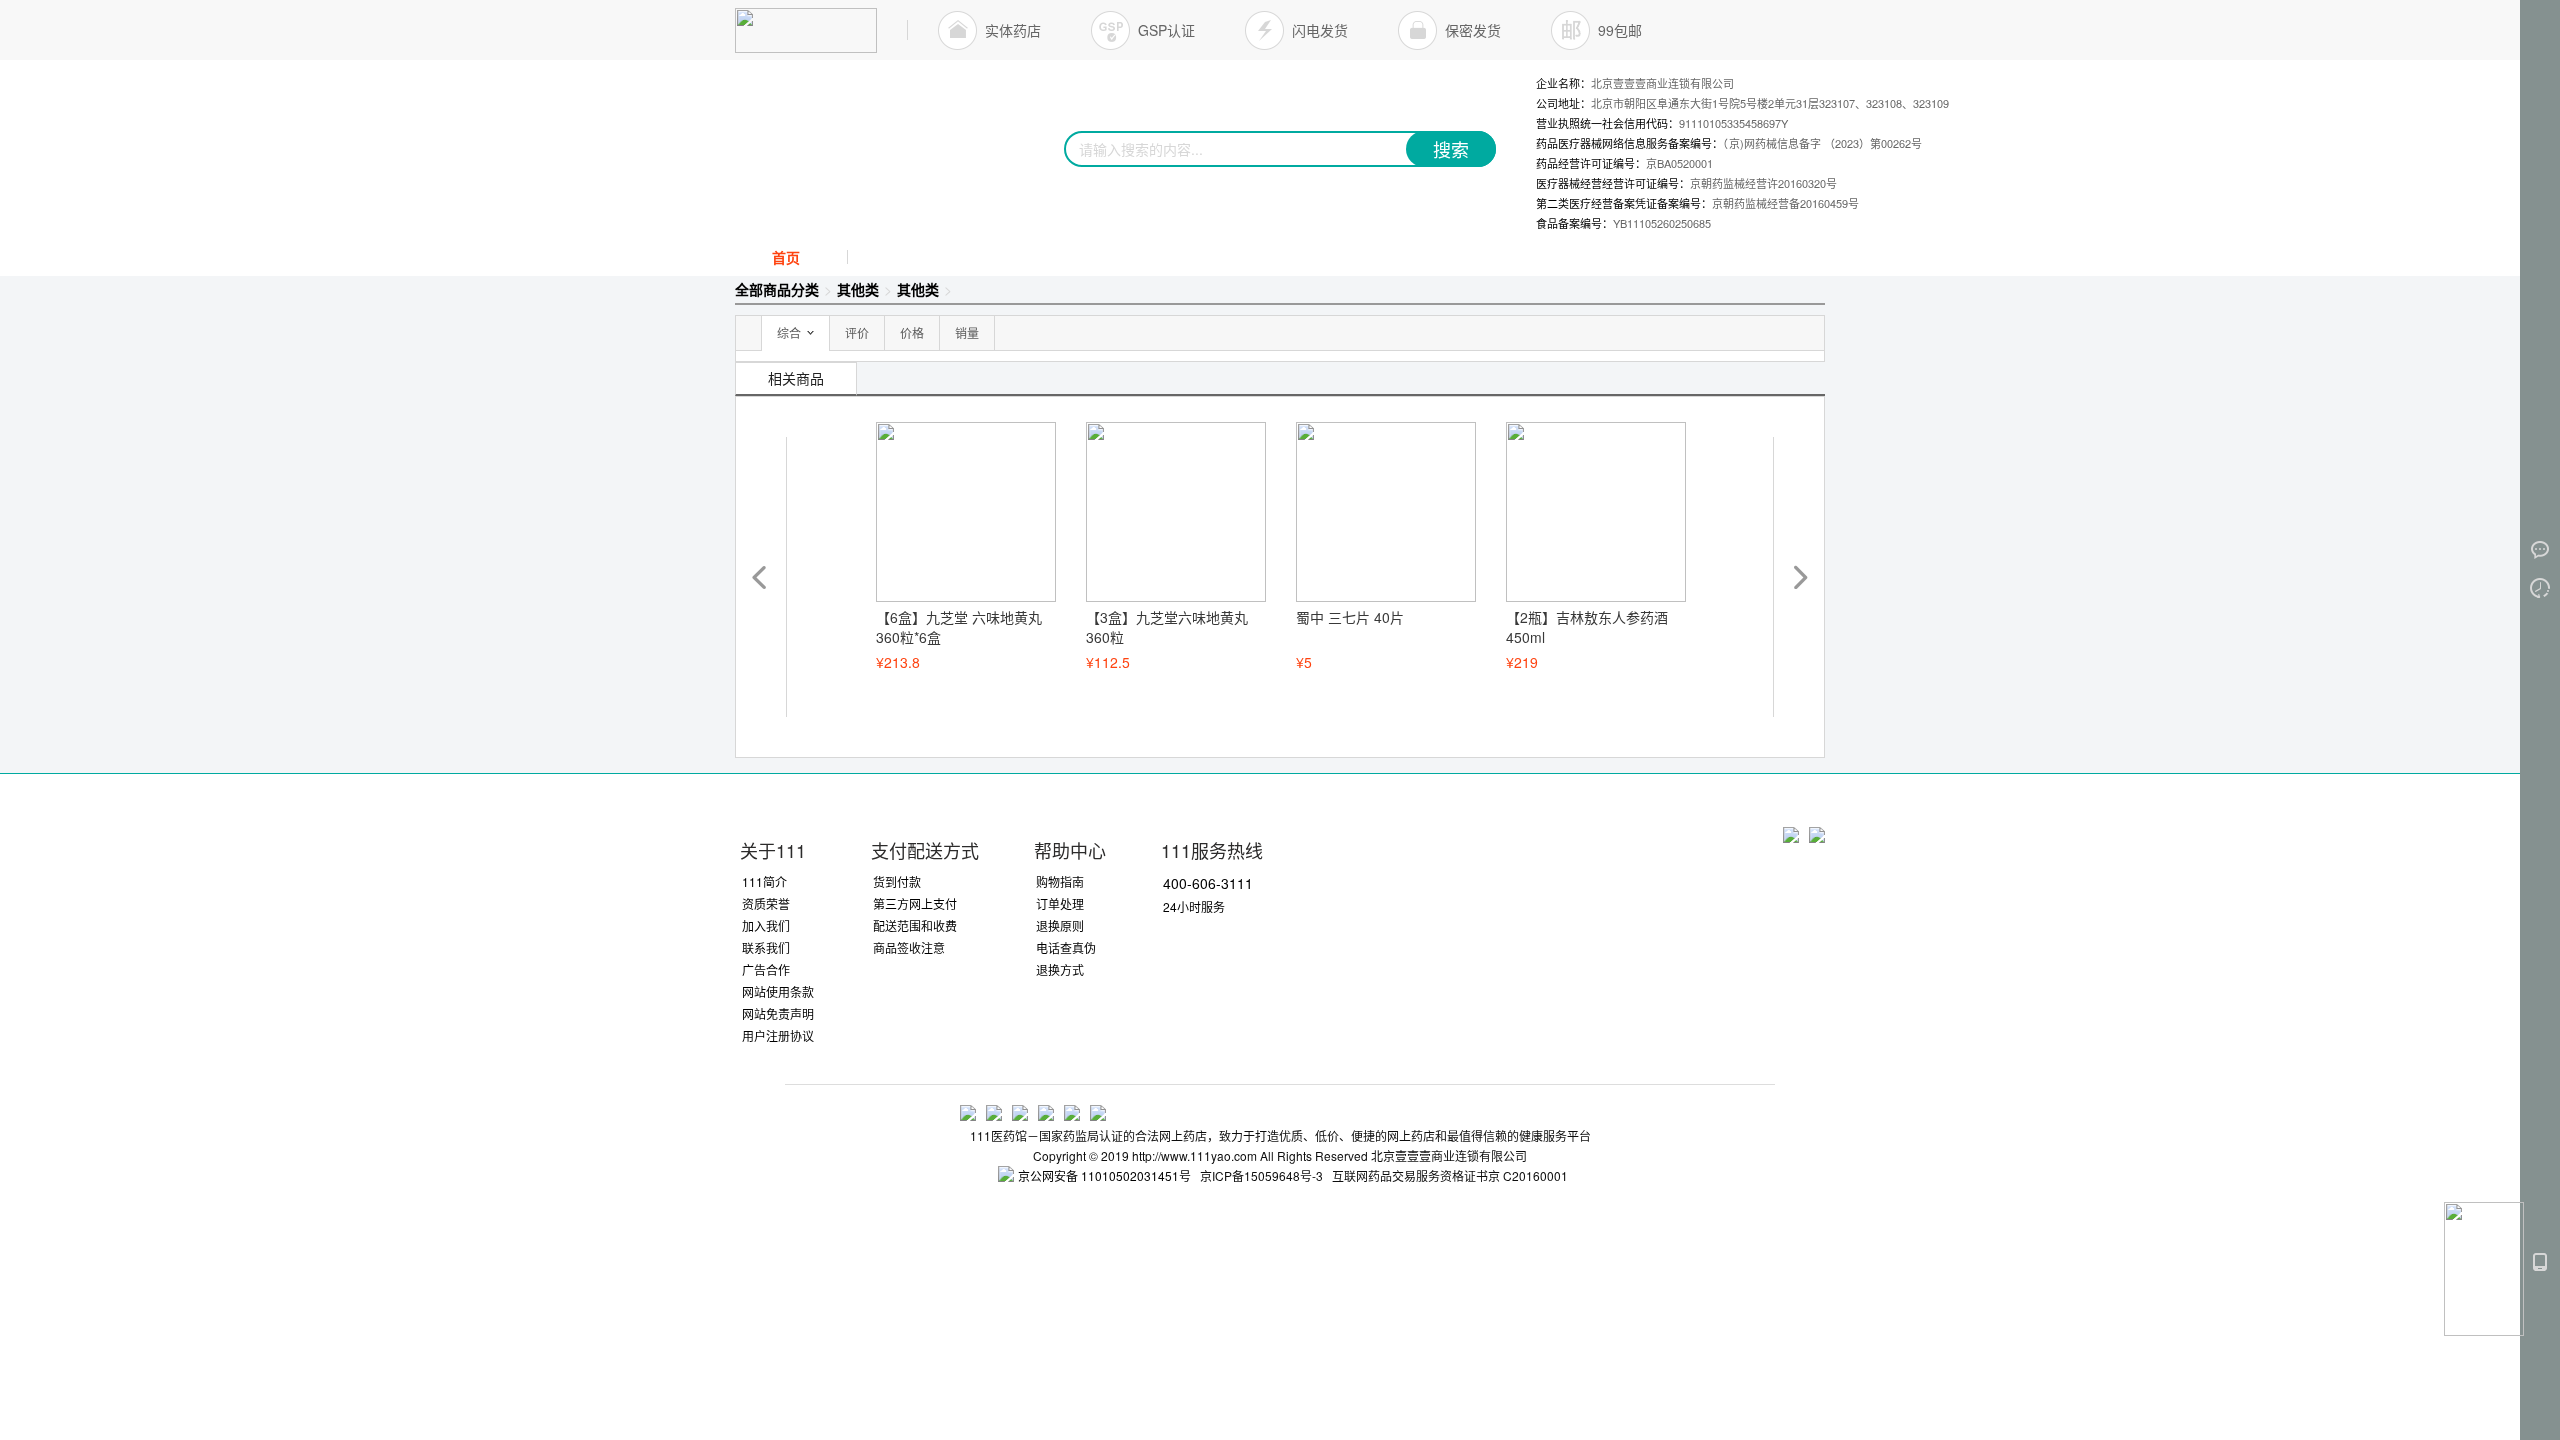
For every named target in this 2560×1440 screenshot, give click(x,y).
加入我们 (766, 925)
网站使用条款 (778, 991)
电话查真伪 (1066, 947)
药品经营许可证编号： (1624, 163)
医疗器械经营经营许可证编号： (1686, 183)
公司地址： (1742, 103)
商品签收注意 (909, 947)
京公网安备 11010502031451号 (1104, 1175)
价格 (912, 332)
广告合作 (766, 969)
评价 (857, 332)
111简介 (764, 881)
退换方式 (1060, 969)
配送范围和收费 (915, 925)
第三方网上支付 (915, 903)
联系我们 (766, 947)
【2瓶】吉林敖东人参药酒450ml (1587, 627)
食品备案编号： (1623, 223)
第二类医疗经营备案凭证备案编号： (1697, 203)
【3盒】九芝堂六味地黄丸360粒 (1167, 627)
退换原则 (1060, 925)
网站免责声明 (778, 1013)
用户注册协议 (778, 1035)
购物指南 (1060, 881)
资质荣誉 (766, 903)
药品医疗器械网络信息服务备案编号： (1729, 143)
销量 (967, 332)
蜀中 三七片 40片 (1350, 617)
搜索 (1451, 149)
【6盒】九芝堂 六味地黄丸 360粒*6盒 (959, 627)
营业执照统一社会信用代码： (1662, 123)
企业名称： (1635, 83)
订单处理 (1060, 903)
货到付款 (897, 881)
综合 (789, 332)
